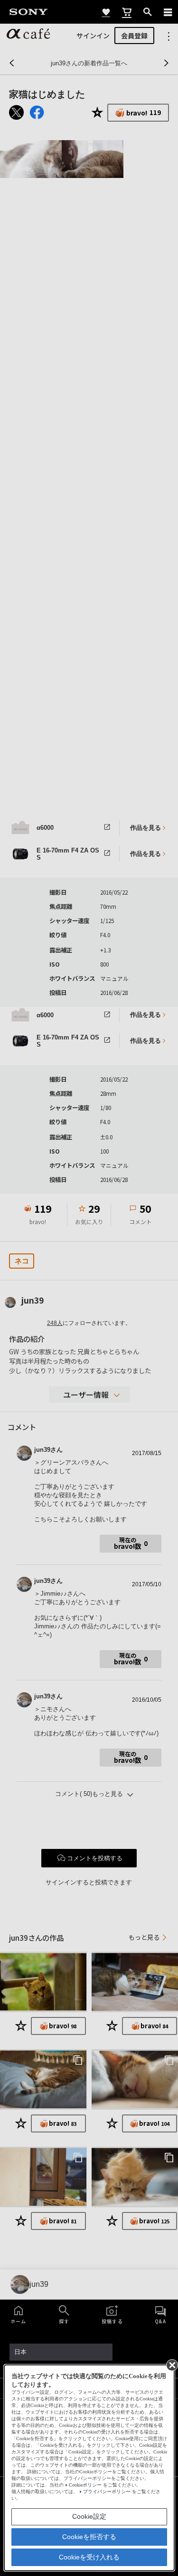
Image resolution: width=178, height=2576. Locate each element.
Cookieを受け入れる (89, 2557)
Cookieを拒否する (89, 2537)
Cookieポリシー (85, 2485)
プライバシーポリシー (107, 2492)
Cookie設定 (89, 2516)
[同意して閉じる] (171, 2364)
